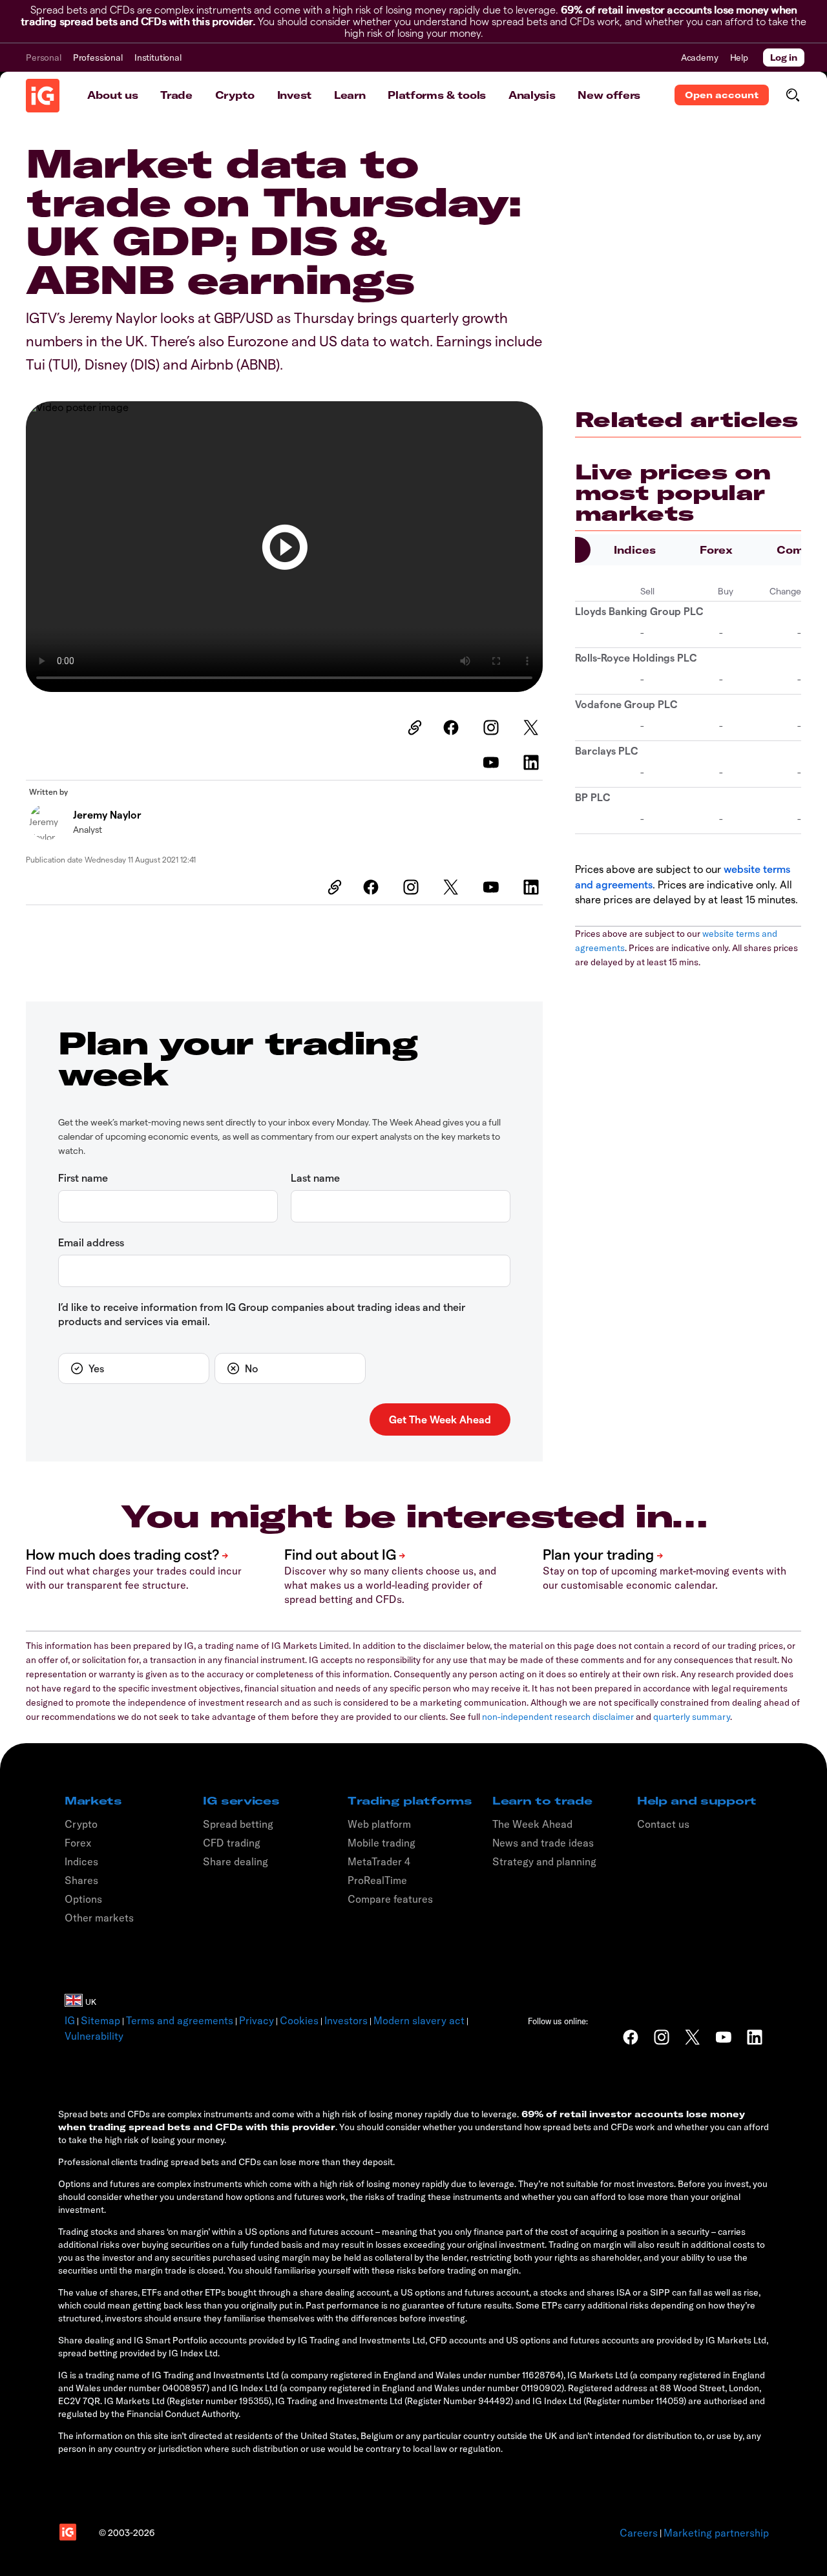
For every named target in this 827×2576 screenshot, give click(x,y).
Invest (294, 95)
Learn (350, 95)
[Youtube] (493, 762)
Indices (635, 550)
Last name (315, 1178)
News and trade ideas (543, 1843)
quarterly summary (692, 1717)
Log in (784, 58)
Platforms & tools (437, 95)
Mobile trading (382, 1843)
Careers (639, 2533)
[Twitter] (533, 728)
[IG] (43, 96)
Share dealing (236, 1861)
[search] (792, 95)
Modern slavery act (419, 2020)
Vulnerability (94, 2036)
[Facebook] (453, 728)
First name (83, 1178)
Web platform (379, 1824)
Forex (716, 550)
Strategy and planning (544, 1861)
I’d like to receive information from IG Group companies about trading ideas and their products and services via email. (262, 1314)
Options (83, 1899)
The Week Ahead (532, 1824)
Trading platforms (410, 1801)
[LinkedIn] (533, 762)
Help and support (697, 1801)
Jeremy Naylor (107, 814)
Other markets (99, 1918)
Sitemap (100, 2020)
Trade (176, 95)
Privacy (256, 2020)
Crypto (235, 95)
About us (112, 95)
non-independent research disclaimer (558, 1717)
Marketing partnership (716, 2533)
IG (70, 2020)
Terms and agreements (180, 2020)
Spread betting (238, 1824)
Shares (81, 1880)
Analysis (532, 95)
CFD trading (232, 1843)
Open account (722, 95)
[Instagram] (493, 728)
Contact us (663, 1824)
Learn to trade (542, 1801)
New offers (609, 95)
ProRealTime (377, 1880)
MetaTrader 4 (379, 1861)
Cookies (299, 2020)
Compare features (390, 1899)
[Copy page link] (413, 728)
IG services (241, 1801)
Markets (93, 1801)
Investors (346, 2020)
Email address (91, 1242)
